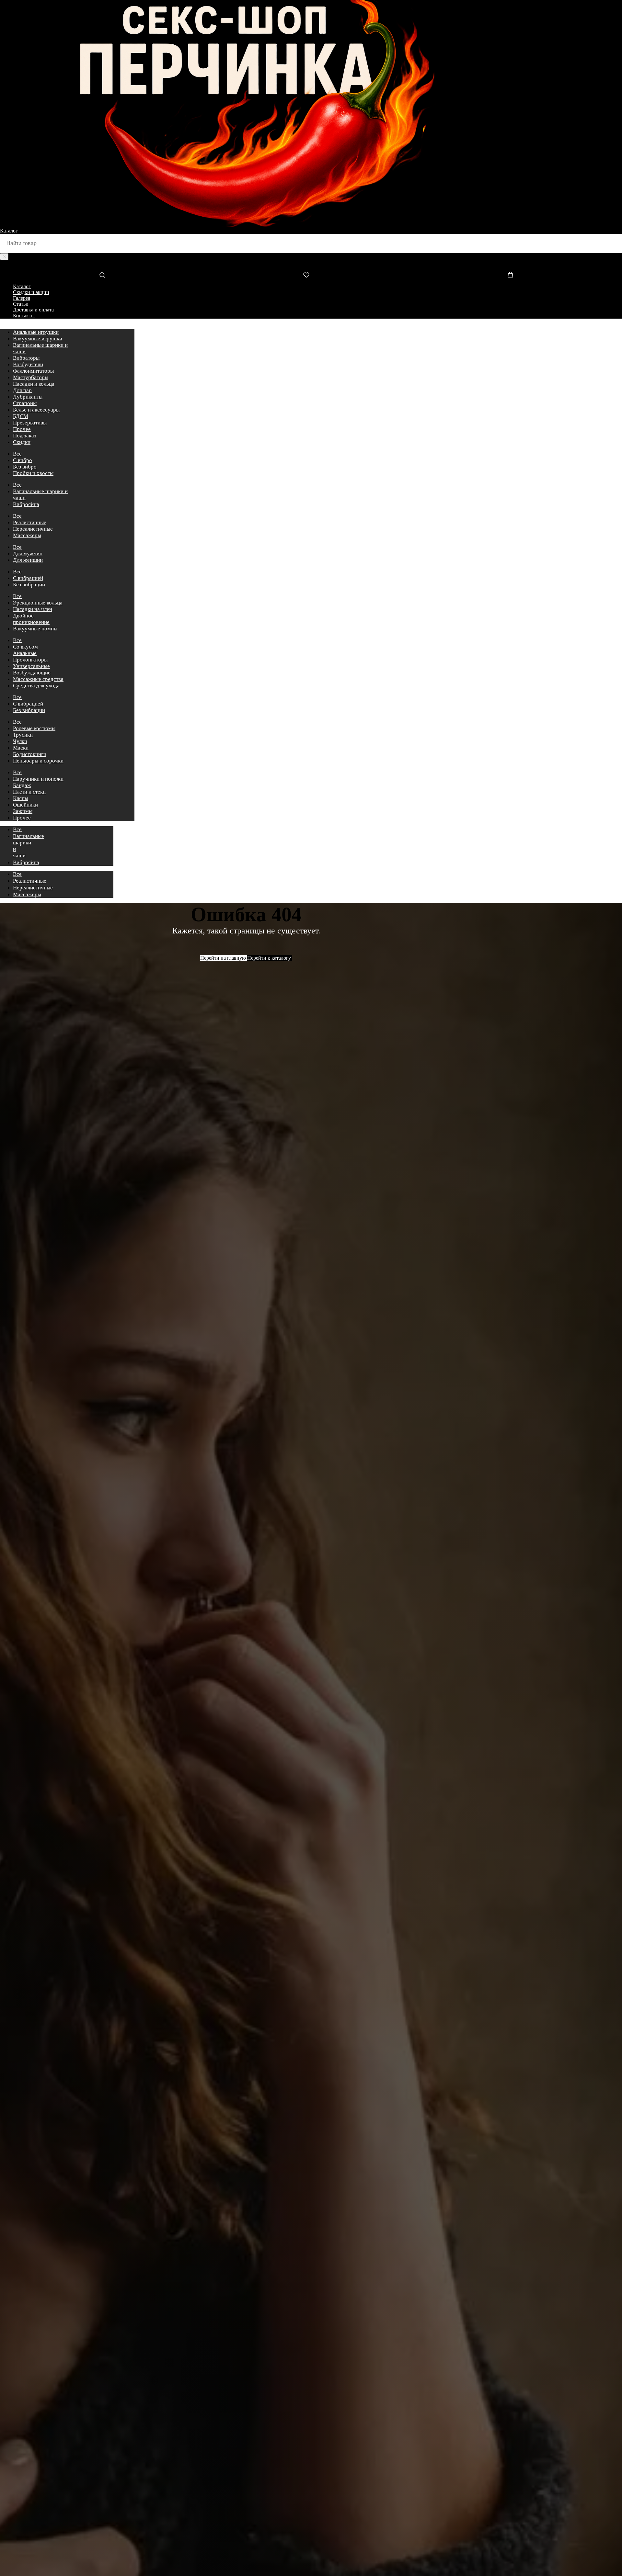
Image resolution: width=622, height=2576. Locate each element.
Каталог (22, 286)
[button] (102, 275)
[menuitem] (36, 332)
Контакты (24, 316)
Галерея (22, 298)
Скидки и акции (31, 292)
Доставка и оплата (33, 310)
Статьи (21, 304)
